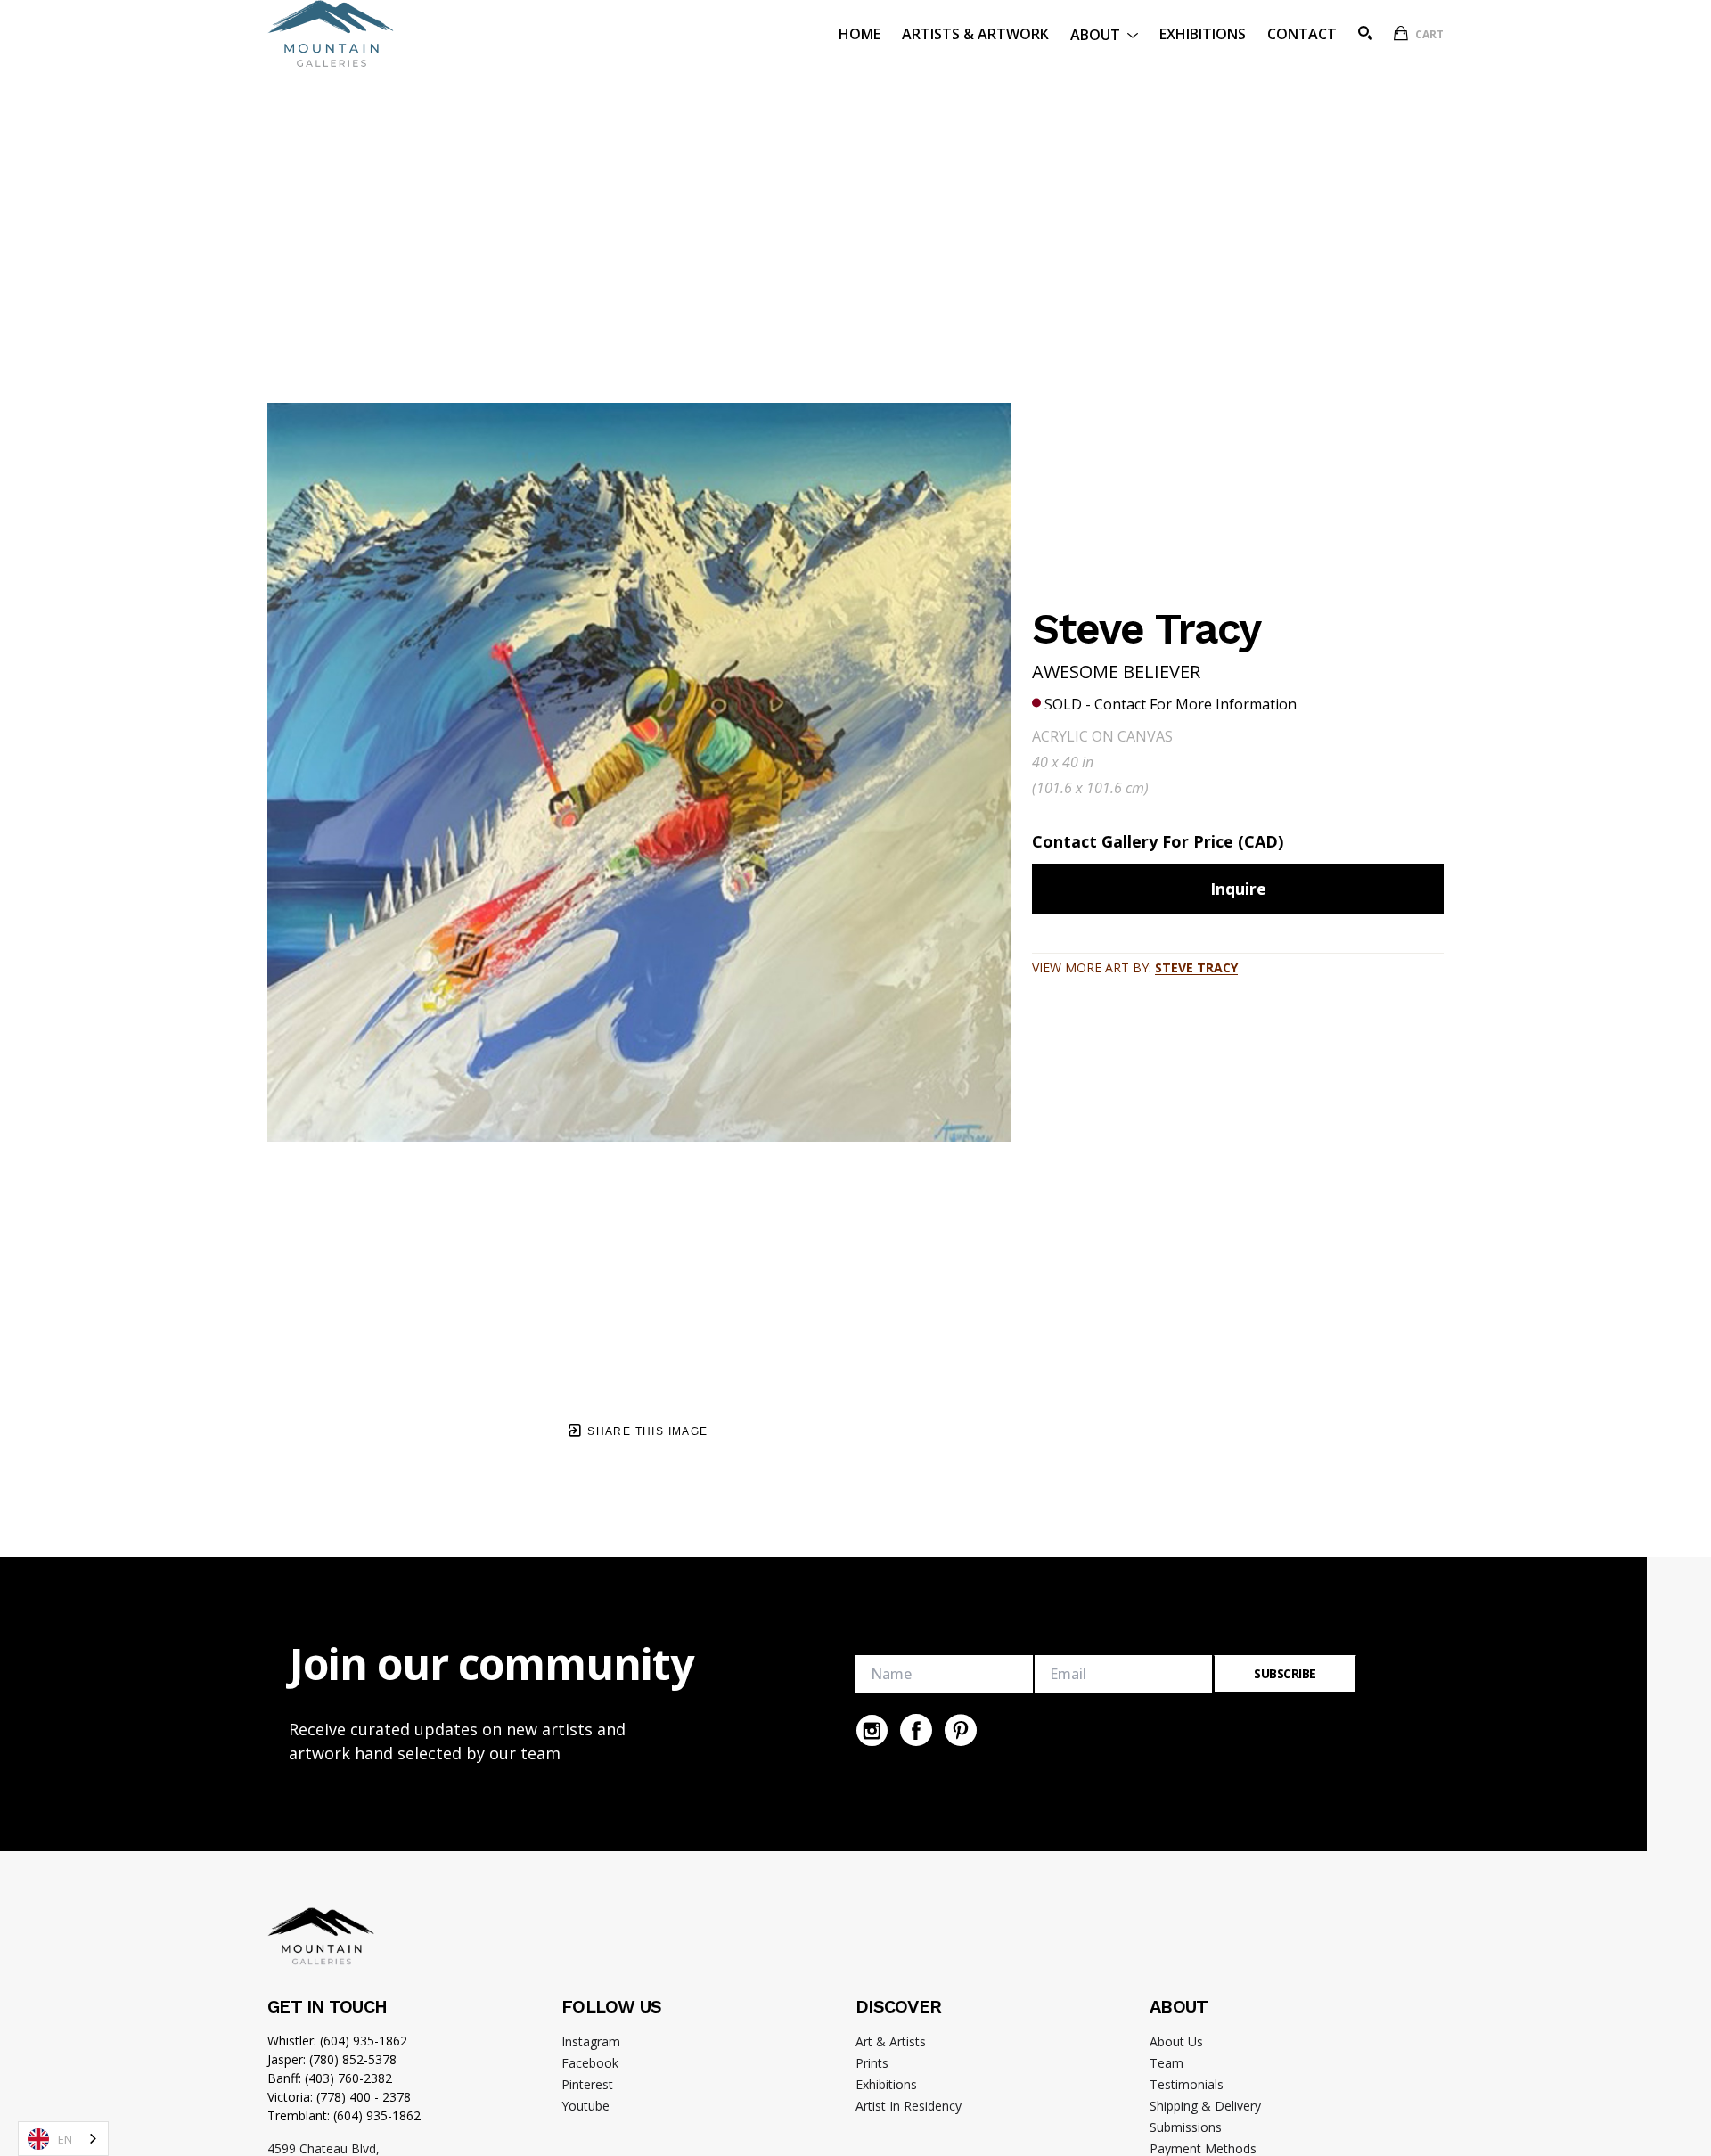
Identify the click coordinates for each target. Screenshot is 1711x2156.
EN (65, 2139)
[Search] (1365, 33)
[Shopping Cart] (1401, 33)
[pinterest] (961, 1730)
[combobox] (63, 2139)
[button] (1104, 33)
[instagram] (872, 1730)
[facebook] (916, 1730)
